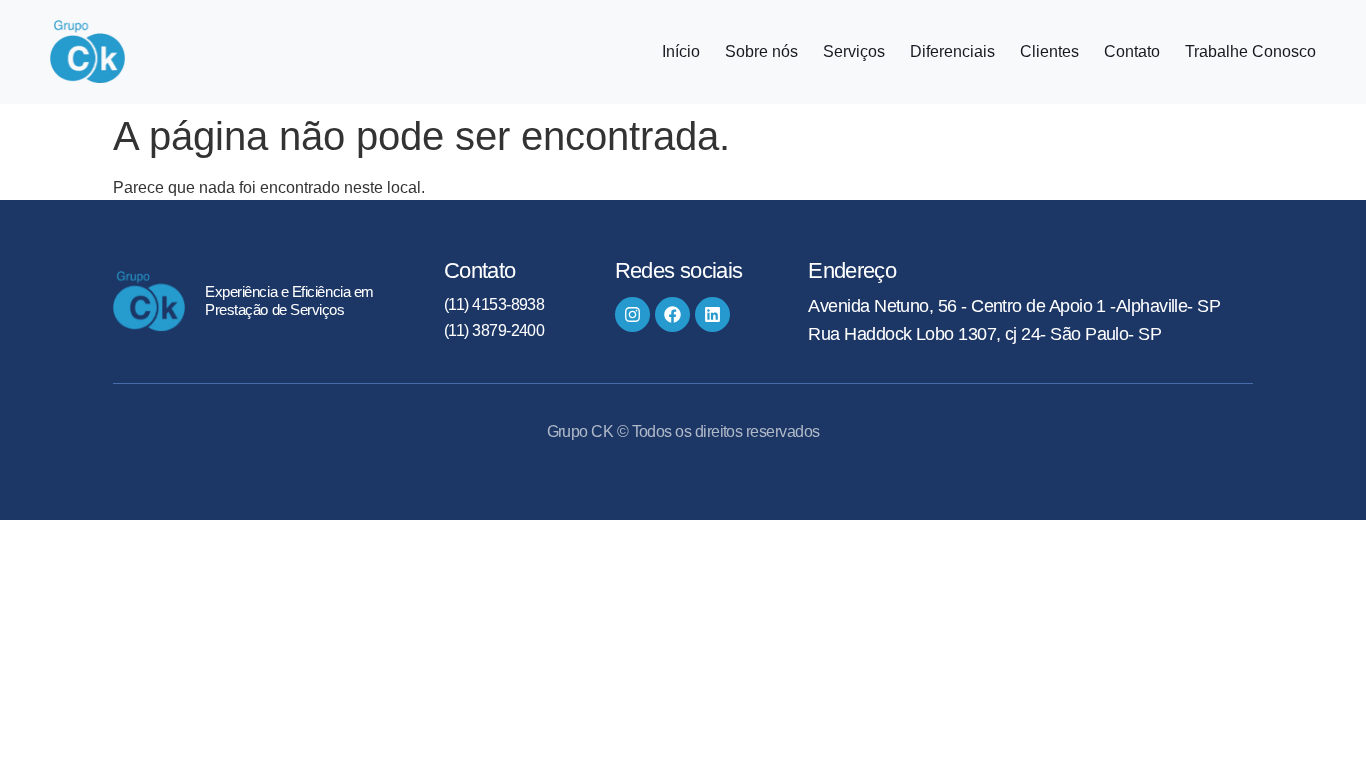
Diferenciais (952, 52)
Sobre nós (761, 52)
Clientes (1049, 52)
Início (681, 52)
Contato (1132, 52)
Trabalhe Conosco (1250, 52)
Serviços (854, 52)
